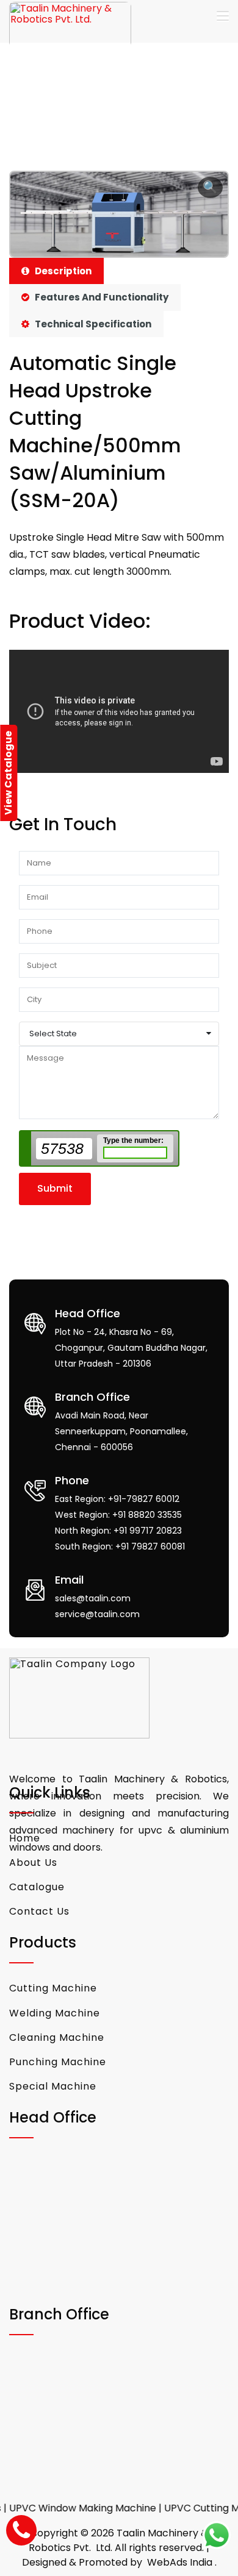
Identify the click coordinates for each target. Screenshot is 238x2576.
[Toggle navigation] (223, 16)
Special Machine (53, 2086)
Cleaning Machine (57, 2037)
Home (25, 1838)
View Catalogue (8, 773)
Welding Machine (55, 2013)
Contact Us (39, 1911)
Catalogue (37, 1887)
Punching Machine (58, 2062)
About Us (33, 1863)
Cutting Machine (53, 1988)
